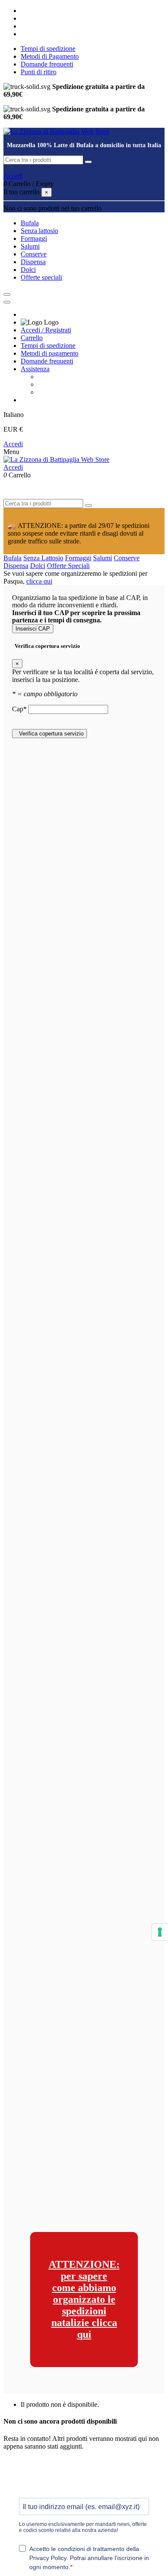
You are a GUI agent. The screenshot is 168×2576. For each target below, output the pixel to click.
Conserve (127, 558)
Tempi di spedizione (48, 49)
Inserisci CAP (33, 629)
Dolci (38, 566)
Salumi (103, 558)
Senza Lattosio (43, 558)
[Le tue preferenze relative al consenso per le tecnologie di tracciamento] (160, 1932)
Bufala (12, 558)
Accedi (13, 444)
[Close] (7, 302)
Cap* (20, 709)
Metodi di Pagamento (50, 56)
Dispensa (16, 566)
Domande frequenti (47, 64)
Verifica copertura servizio (50, 734)
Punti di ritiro (39, 72)
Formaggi (78, 558)
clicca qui (39, 581)
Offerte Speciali (68, 566)
